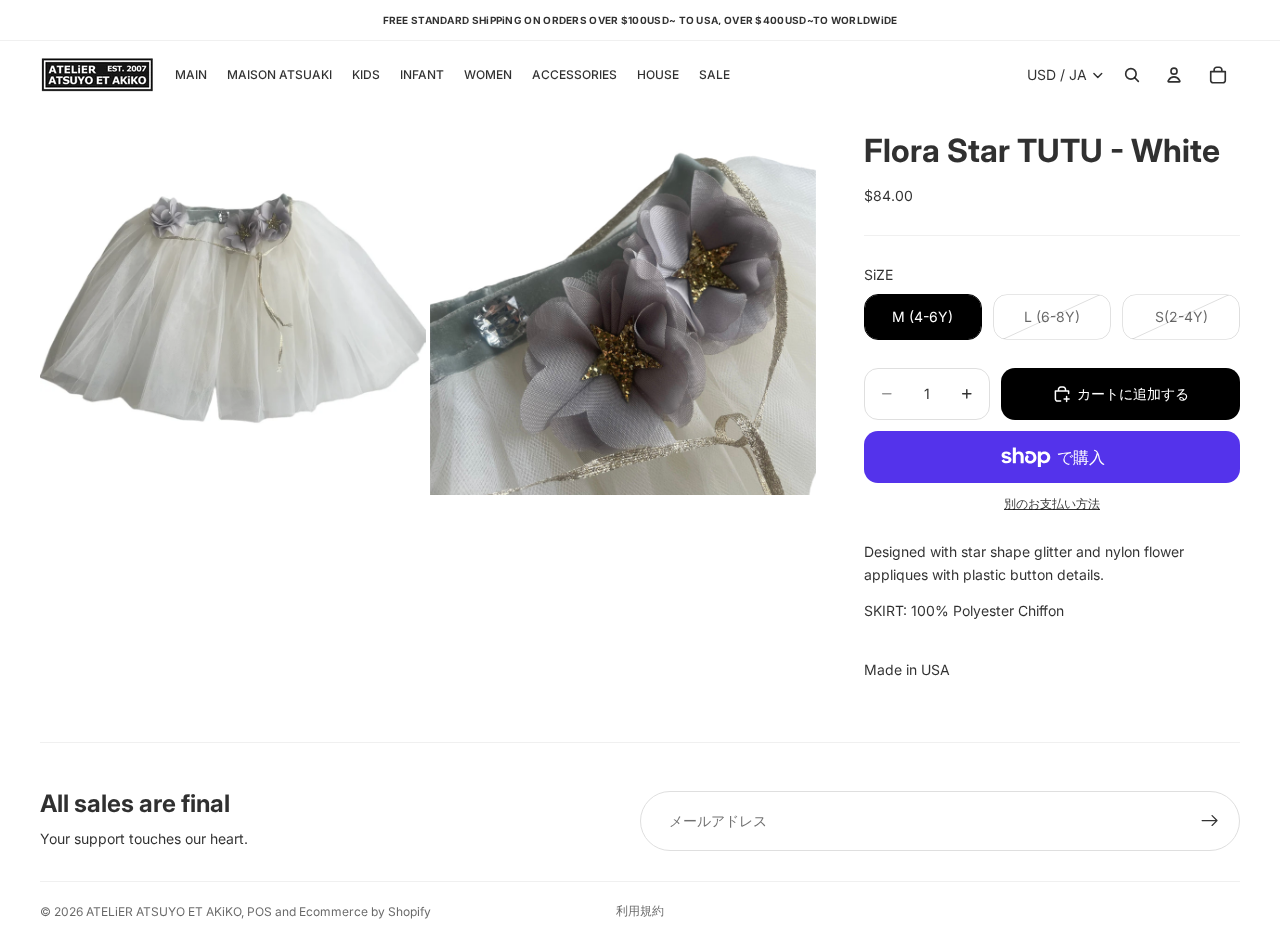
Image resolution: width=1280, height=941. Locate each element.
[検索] (1132, 75)
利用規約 (640, 910)
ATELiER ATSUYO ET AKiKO (163, 911)
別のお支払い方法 (1052, 504)
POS (259, 911)
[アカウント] (1174, 75)
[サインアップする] (1210, 821)
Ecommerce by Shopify (365, 911)
